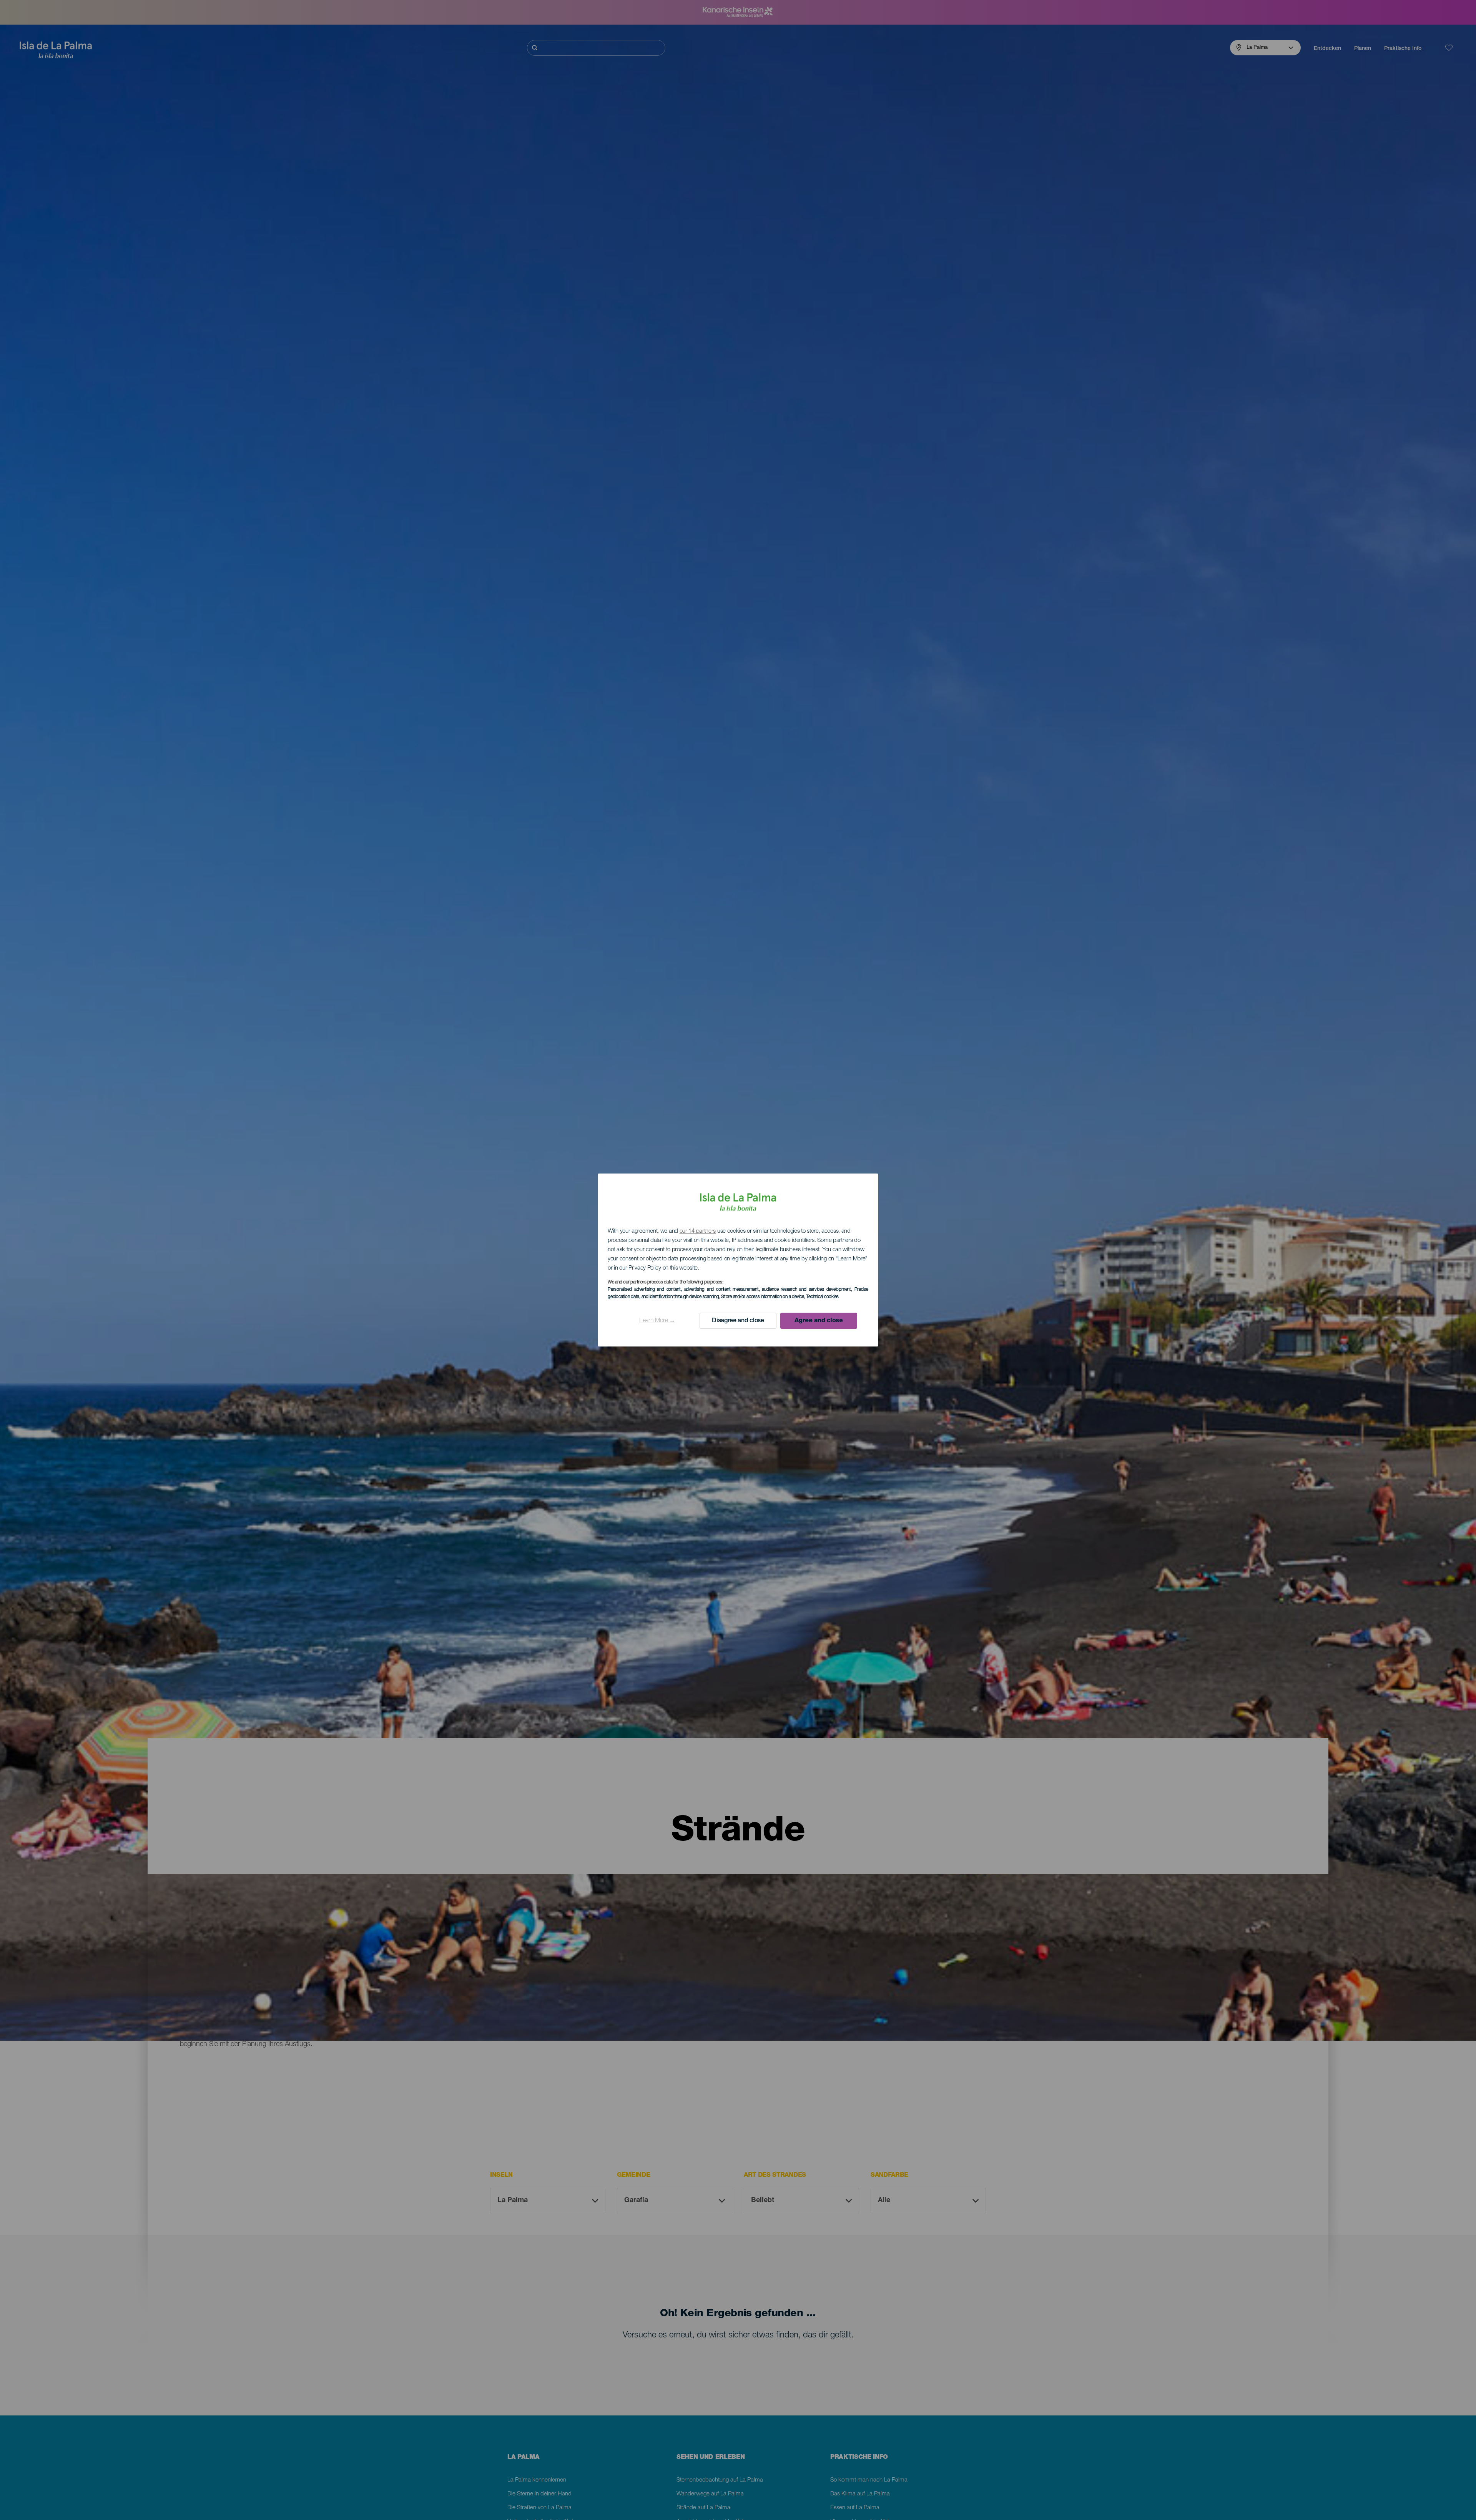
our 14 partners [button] (698, 1231)
